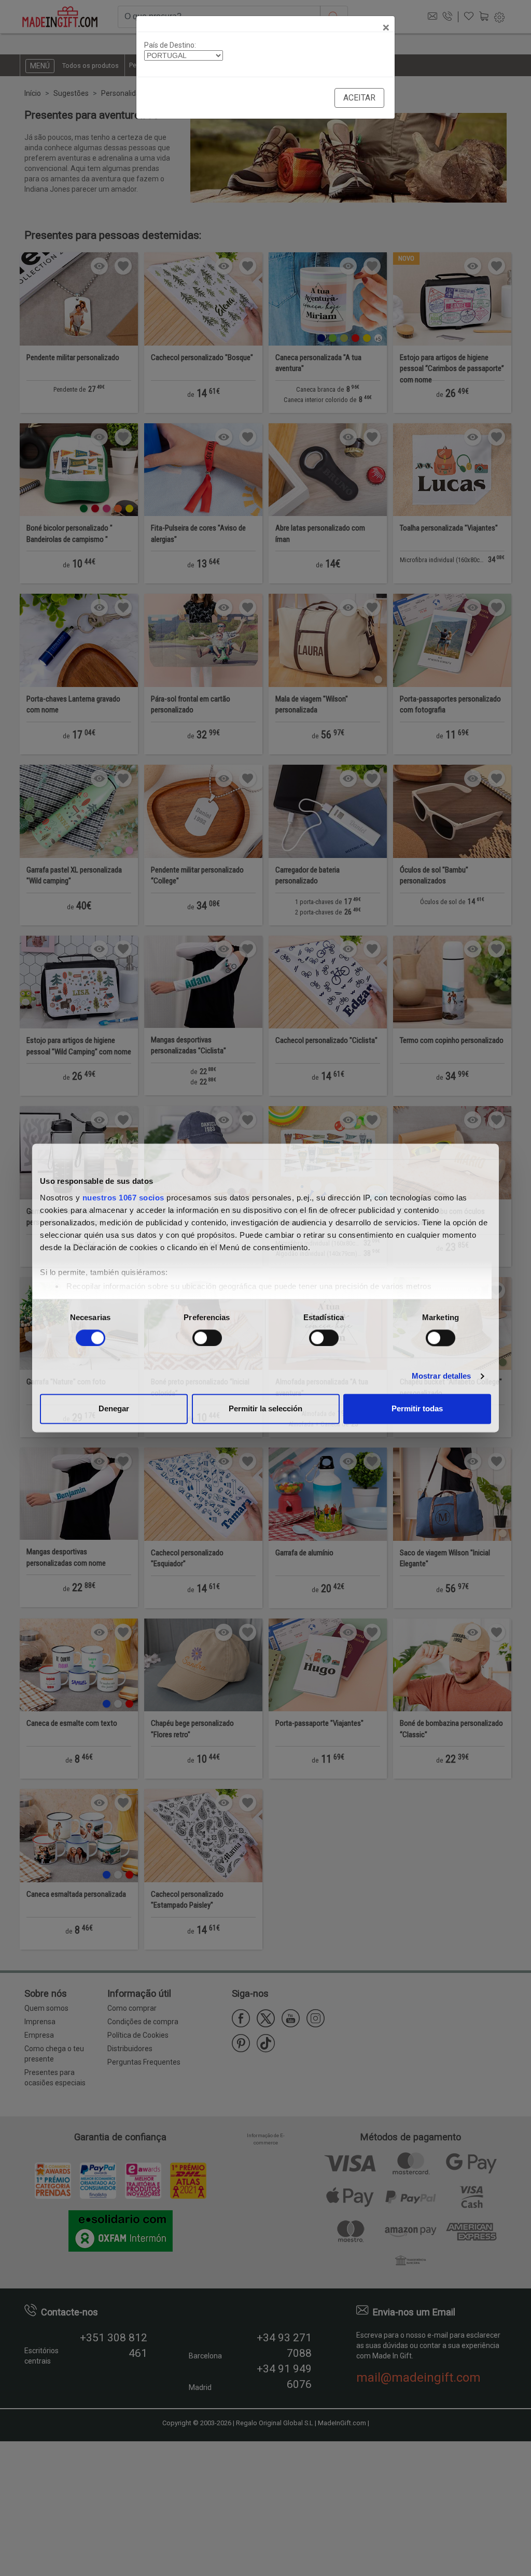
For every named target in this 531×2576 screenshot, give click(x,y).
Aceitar (359, 98)
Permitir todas (417, 1409)
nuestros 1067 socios (123, 1198)
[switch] (207, 1338)
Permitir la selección (265, 1409)
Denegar (114, 1409)
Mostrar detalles (442, 1376)
